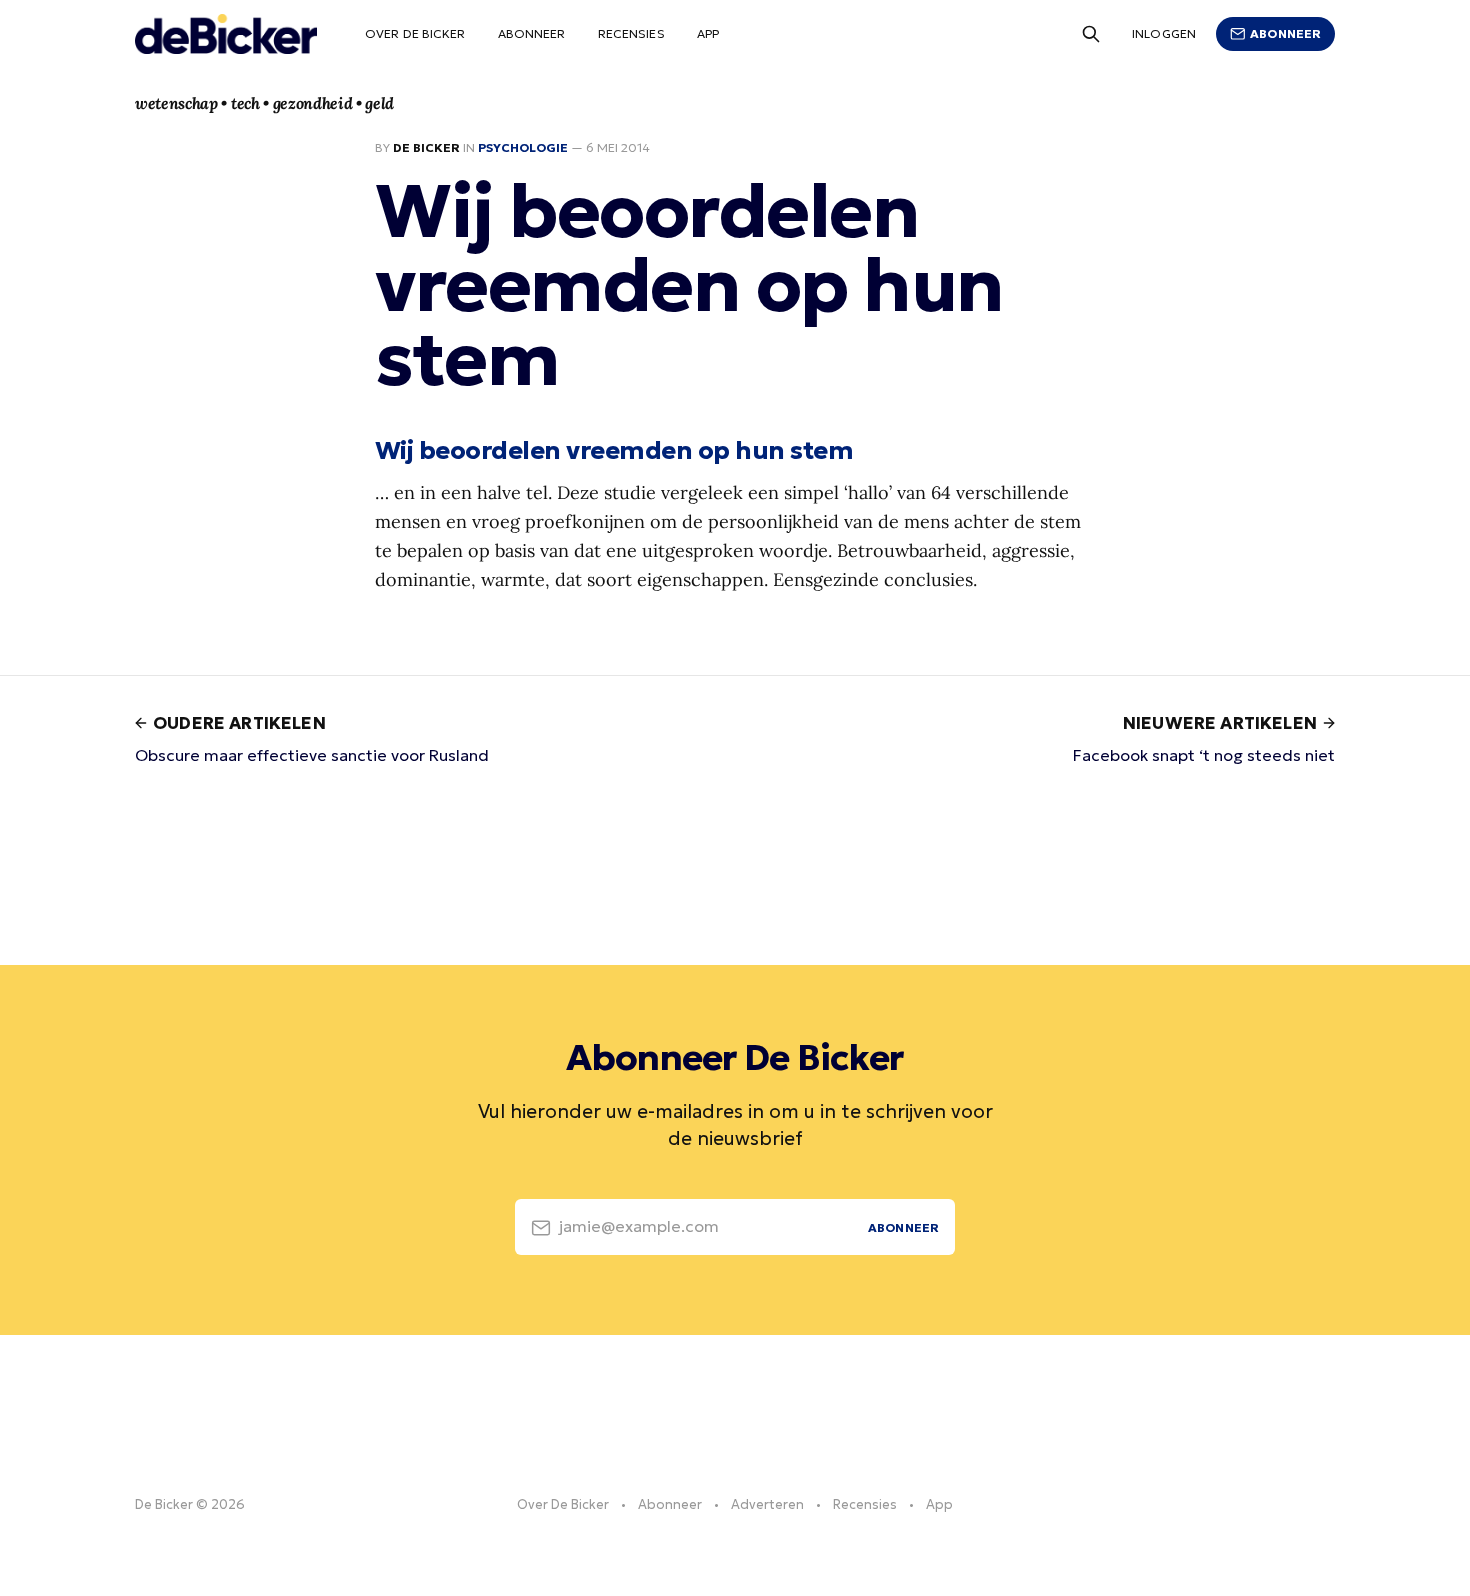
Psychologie (523, 147)
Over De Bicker (415, 33)
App (708, 33)
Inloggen (1164, 33)
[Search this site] (1091, 34)
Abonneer (532, 33)
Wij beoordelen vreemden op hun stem (614, 450)
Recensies (631, 33)
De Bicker (426, 147)
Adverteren (767, 1504)
